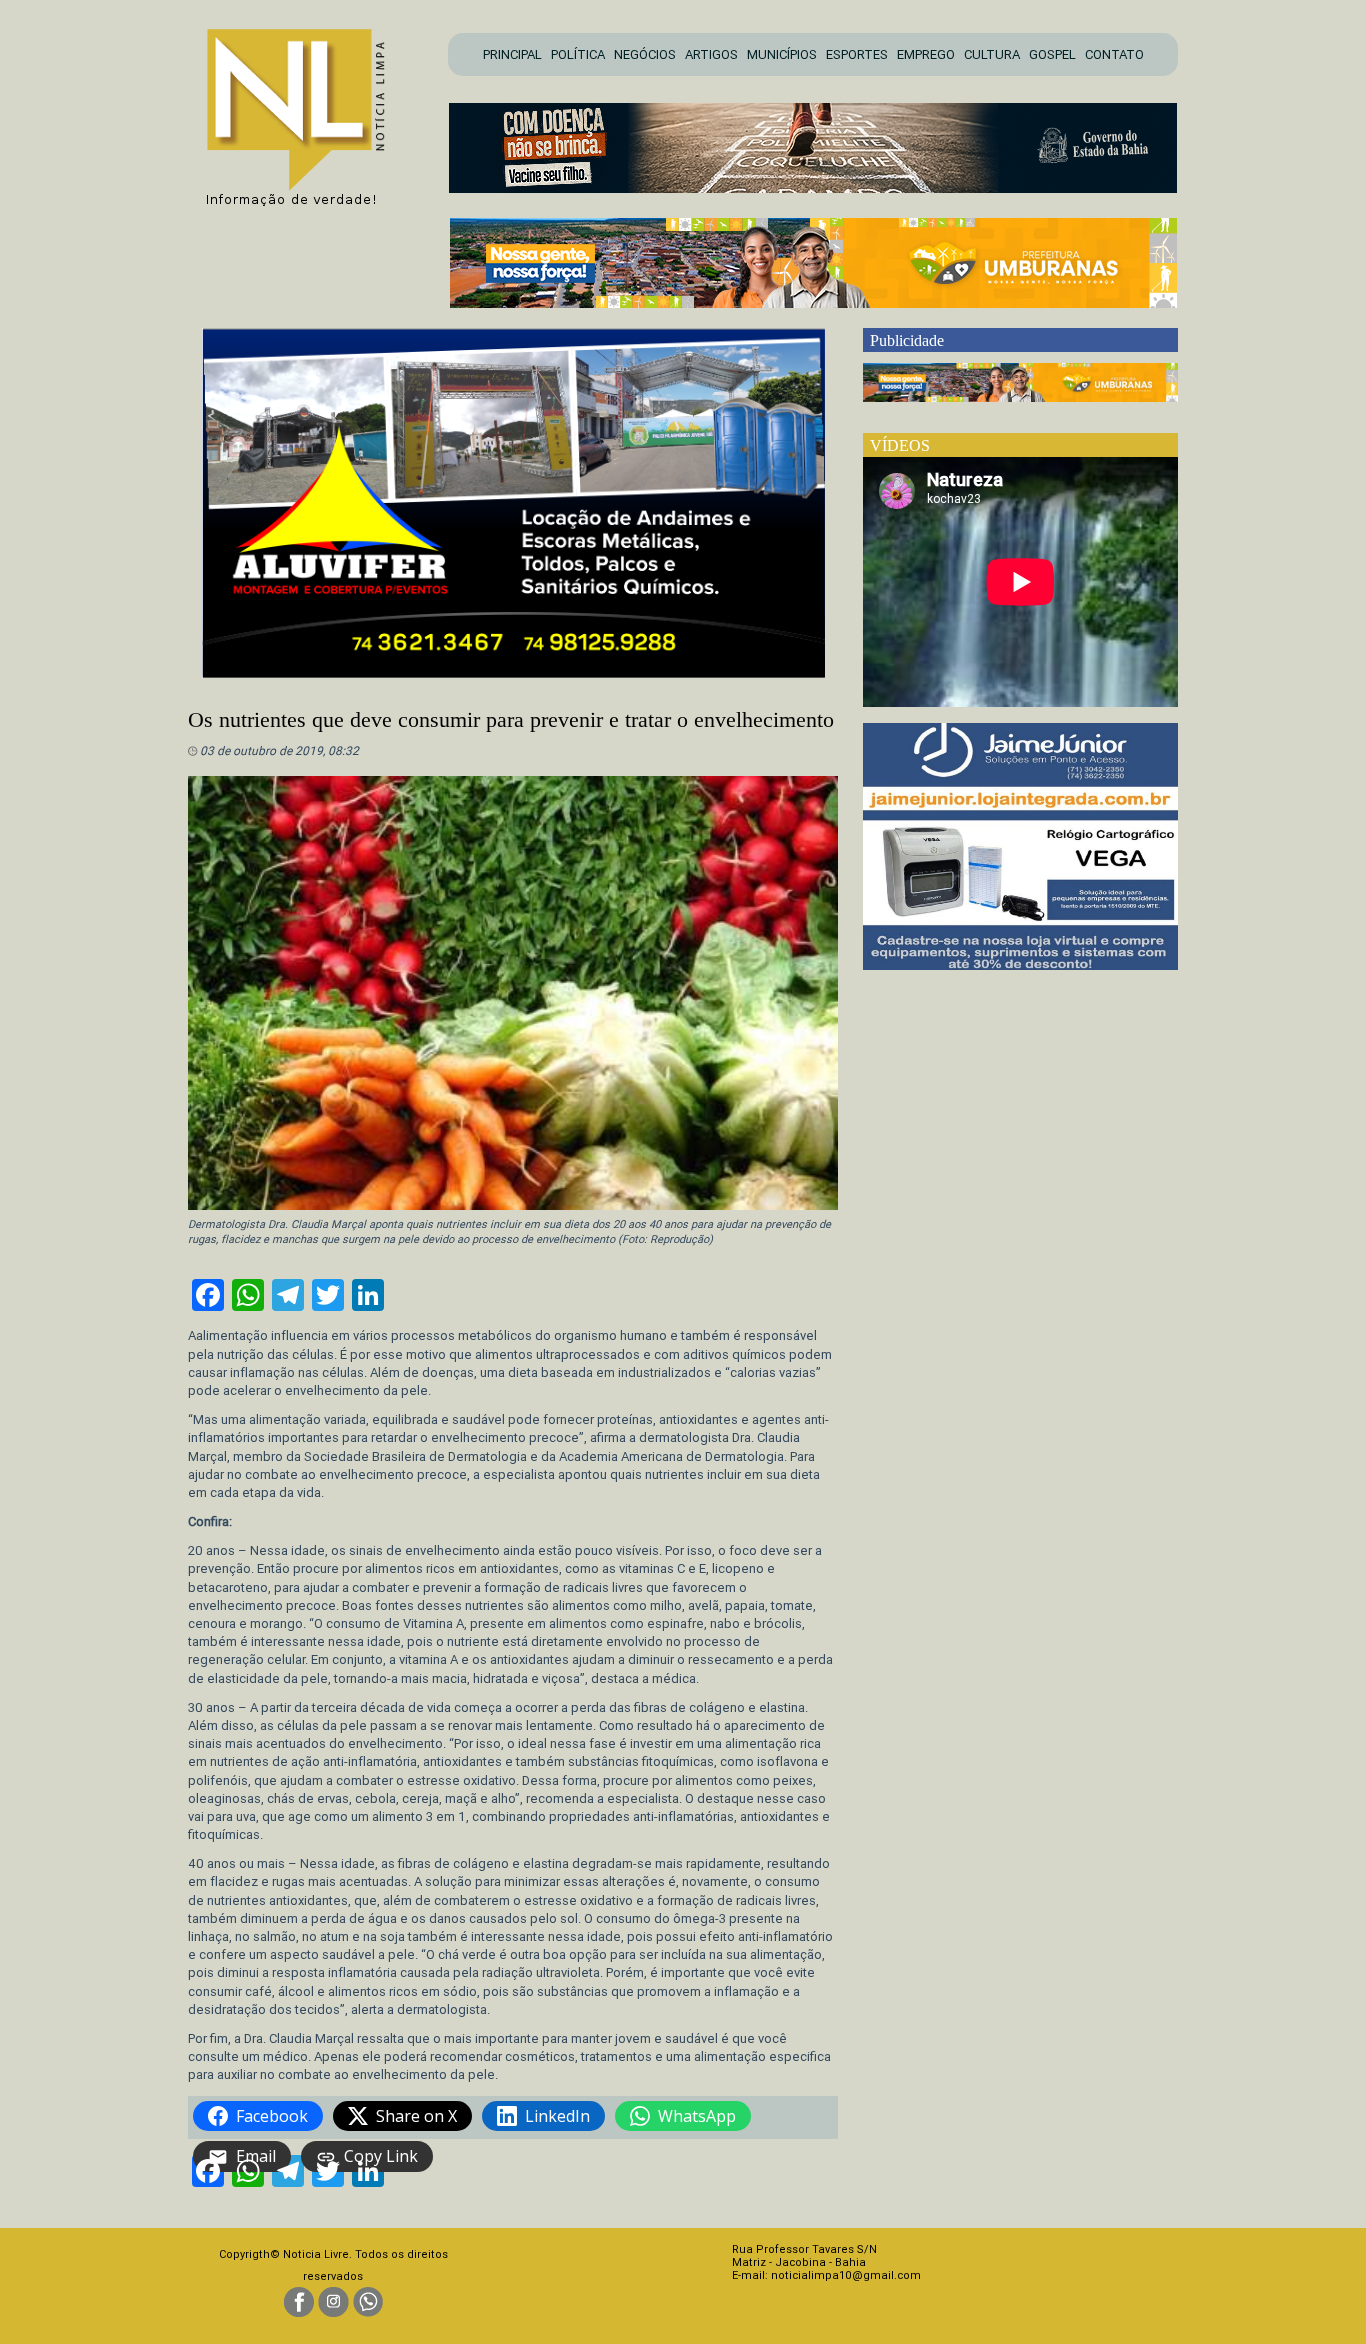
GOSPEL (1052, 54)
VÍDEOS (900, 445)
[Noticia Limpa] (306, 111)
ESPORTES (857, 54)
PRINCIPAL (512, 54)
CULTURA (992, 54)
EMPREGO (926, 54)
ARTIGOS (711, 54)
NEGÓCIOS (645, 54)
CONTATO (1114, 54)
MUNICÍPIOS (782, 54)
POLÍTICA (578, 54)
